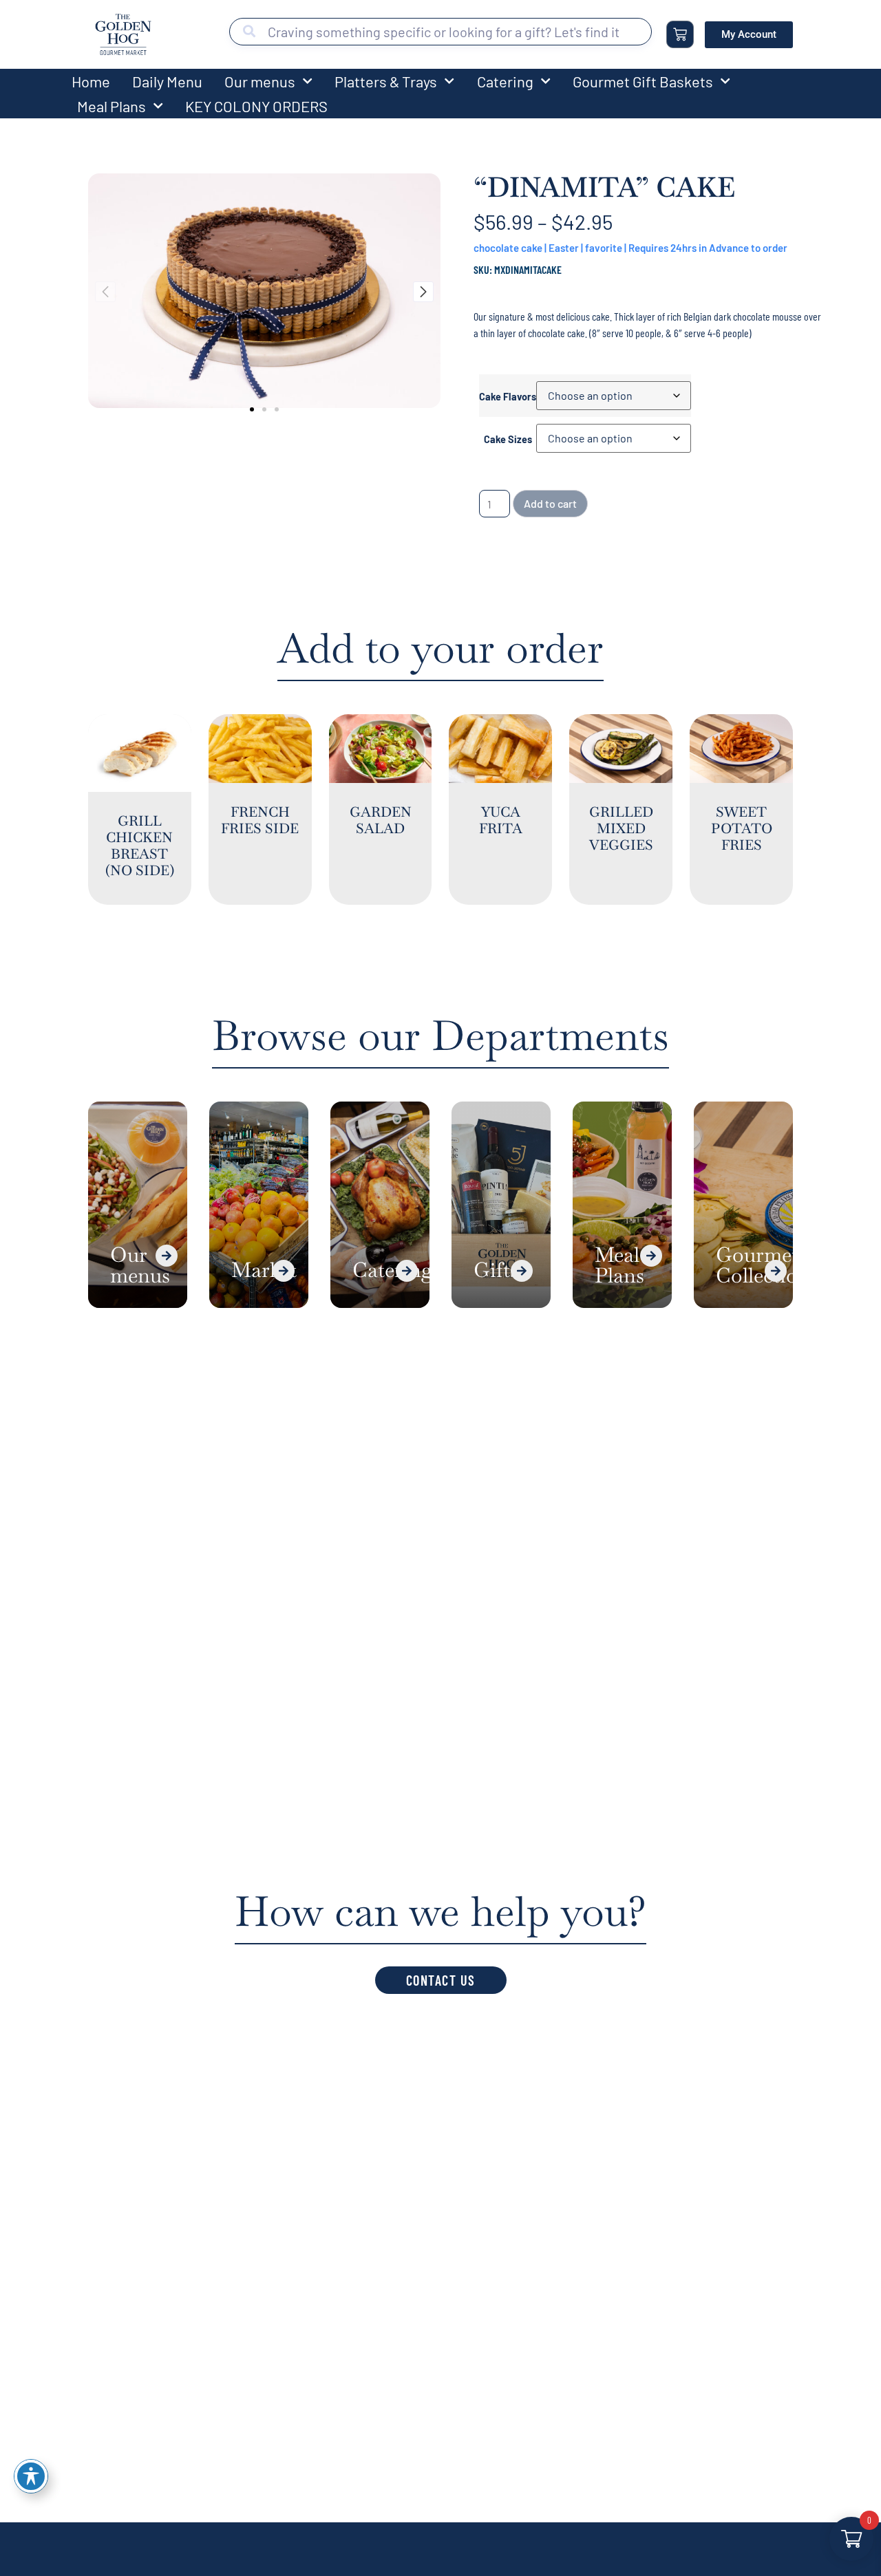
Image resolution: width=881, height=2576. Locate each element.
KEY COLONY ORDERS (256, 106)
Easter (564, 248)
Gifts (496, 1270)
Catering (505, 81)
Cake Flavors (508, 397)
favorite (604, 248)
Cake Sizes (508, 440)
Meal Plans (112, 106)
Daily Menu (167, 81)
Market (264, 1270)
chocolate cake (508, 248)
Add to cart (550, 503)
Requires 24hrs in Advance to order (708, 248)
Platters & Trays (386, 81)
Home (91, 81)
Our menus (260, 81)
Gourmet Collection (763, 1265)
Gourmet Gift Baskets (643, 81)
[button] (252, 409)
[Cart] (680, 34)
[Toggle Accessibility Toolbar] (31, 2476)
